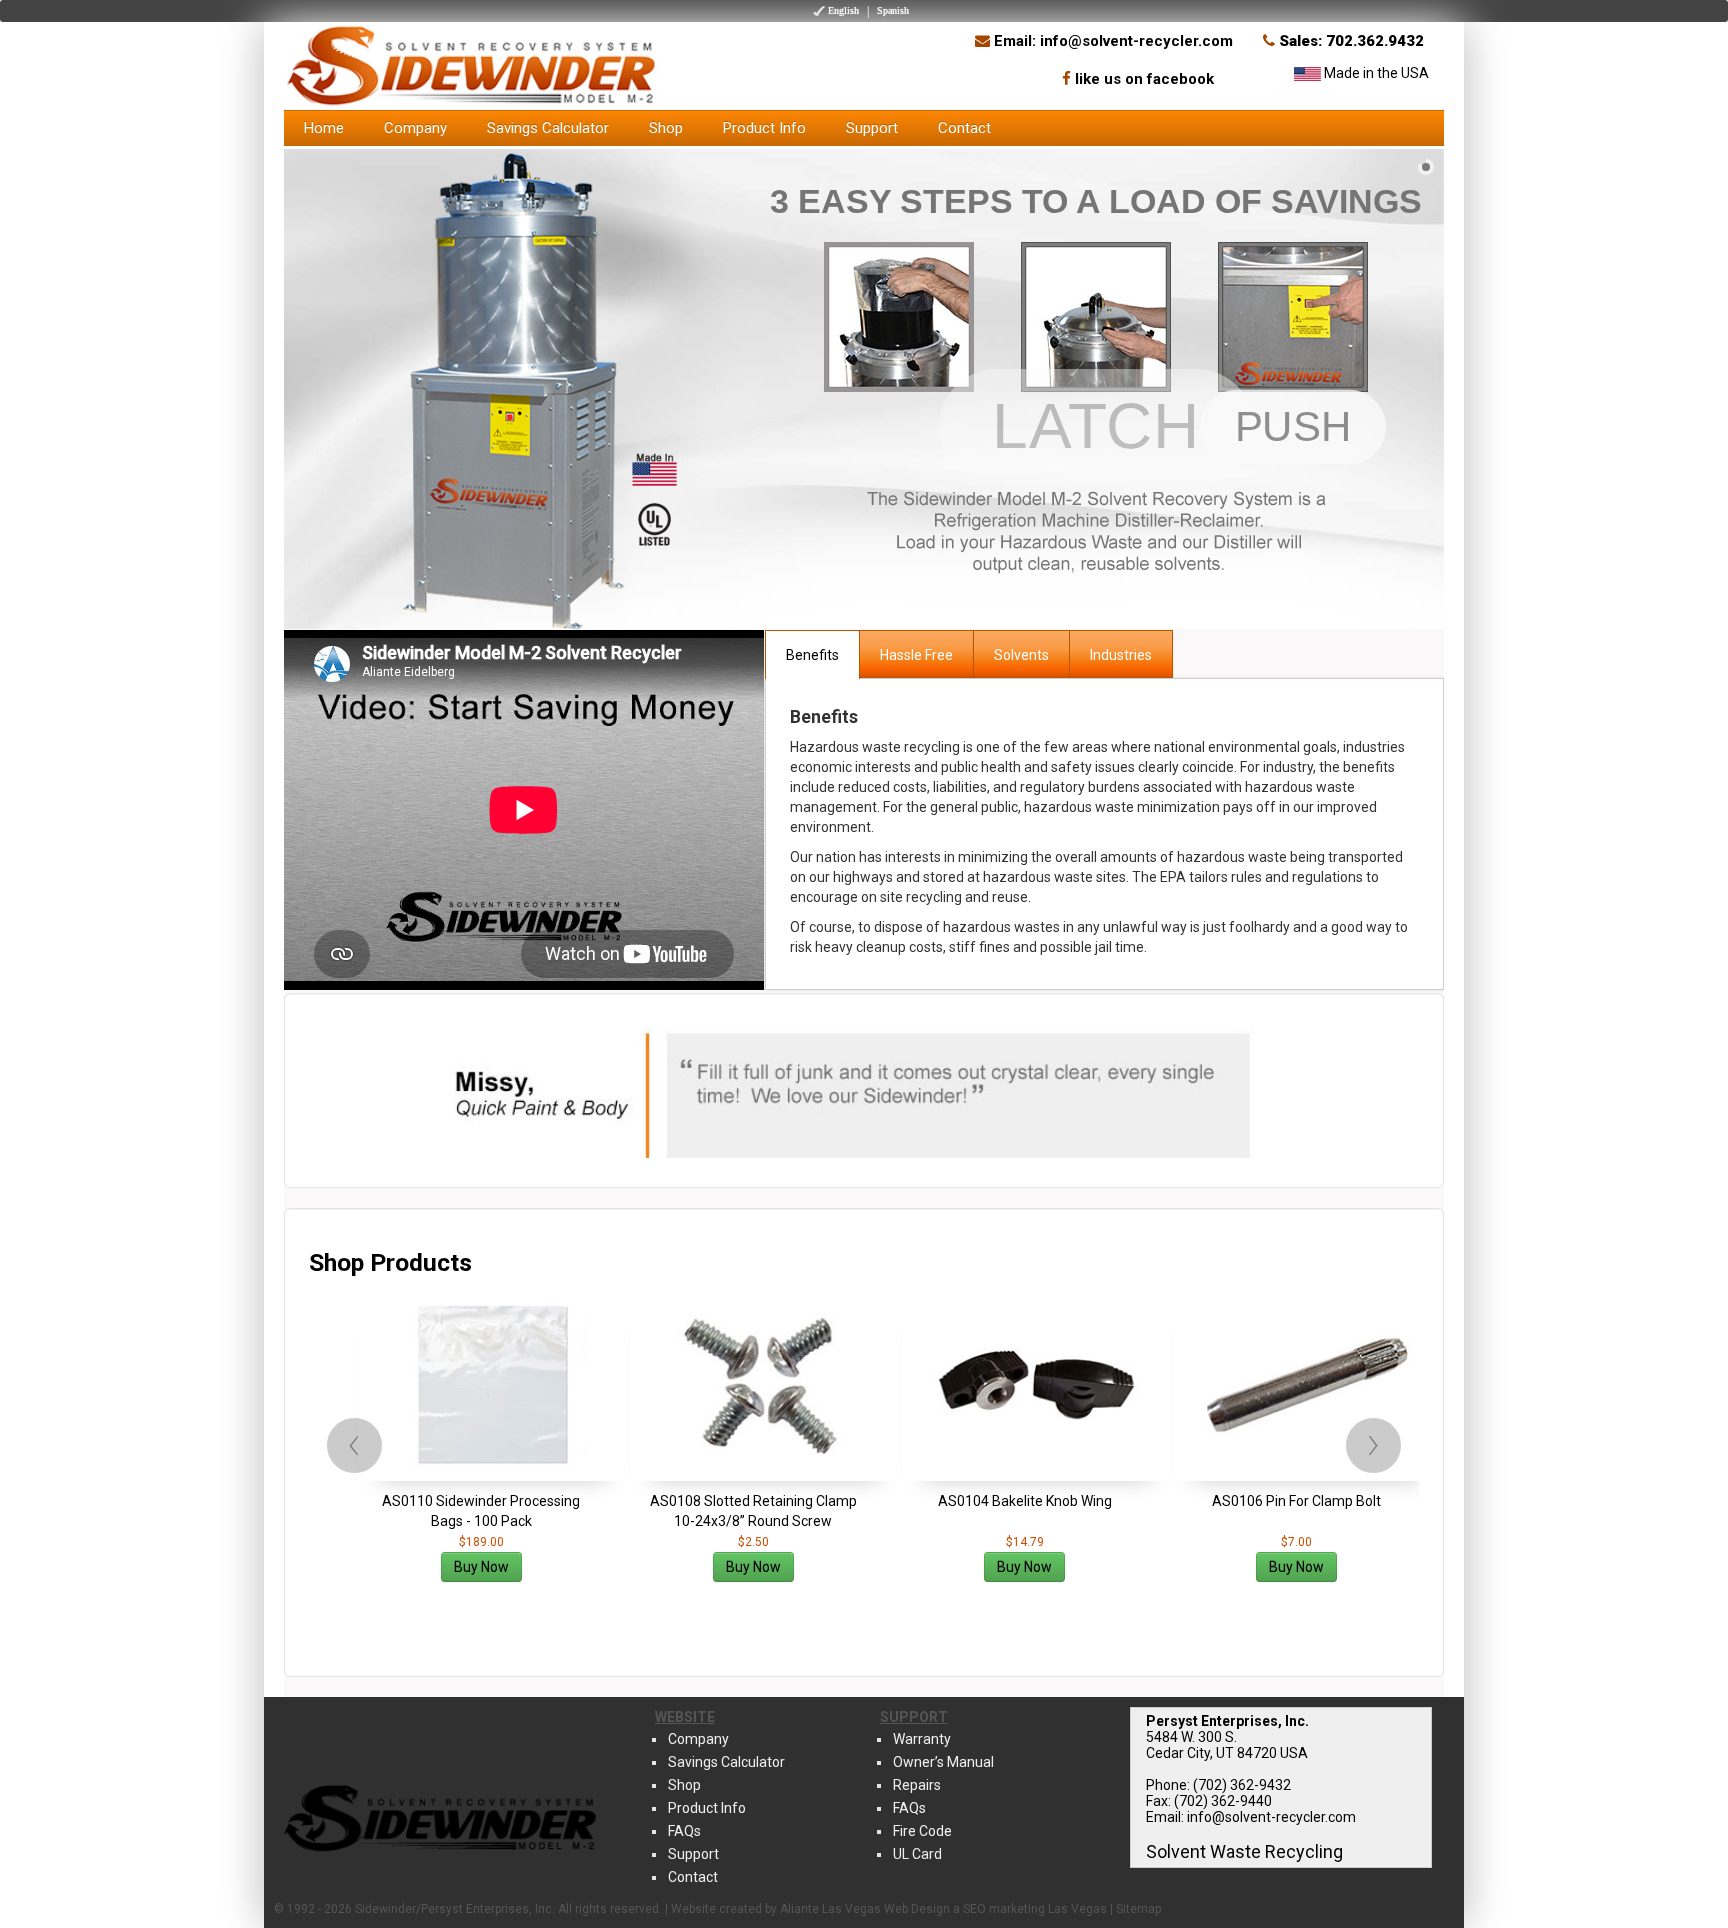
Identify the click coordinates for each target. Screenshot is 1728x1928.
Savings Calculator (548, 128)
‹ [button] (354, 1443)
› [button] (1373, 1443)
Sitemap (1138, 1909)
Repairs (917, 1785)
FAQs (684, 1831)
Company (415, 128)
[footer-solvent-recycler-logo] (441, 1815)
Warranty (922, 1739)
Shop (666, 128)
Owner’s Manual (943, 1762)
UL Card (917, 1854)
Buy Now (481, 1567)
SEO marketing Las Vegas (1035, 1909)
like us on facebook (1144, 79)
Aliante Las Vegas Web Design (865, 1909)
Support (872, 128)
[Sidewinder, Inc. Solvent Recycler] (474, 64)
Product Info (764, 128)
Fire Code (922, 1831)
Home (324, 128)
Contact (964, 128)
